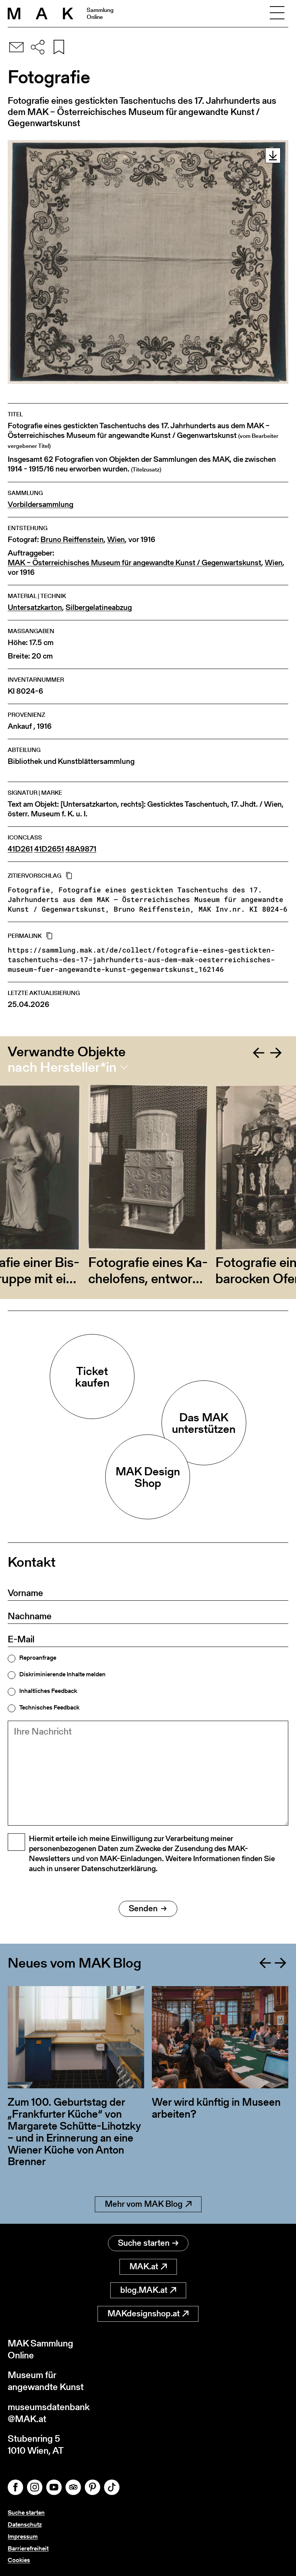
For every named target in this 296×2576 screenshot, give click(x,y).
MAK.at (144, 2266)
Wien (116, 540)
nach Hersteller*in (62, 1067)
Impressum (23, 2536)
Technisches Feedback (49, 1708)
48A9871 (81, 849)
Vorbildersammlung (40, 504)
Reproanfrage (38, 1658)
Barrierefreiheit (28, 2548)
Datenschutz (25, 2524)
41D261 (20, 849)
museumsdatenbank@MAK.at (49, 2413)
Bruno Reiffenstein (72, 540)
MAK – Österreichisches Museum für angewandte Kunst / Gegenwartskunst (135, 563)
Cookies (19, 2560)
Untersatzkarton (35, 607)
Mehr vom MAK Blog (144, 2204)
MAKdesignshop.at (144, 2313)
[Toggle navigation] (277, 14)
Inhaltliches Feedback (48, 1691)
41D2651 (49, 849)
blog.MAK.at (144, 2290)
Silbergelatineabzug (99, 607)
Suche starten (144, 2243)
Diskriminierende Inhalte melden (62, 1674)
